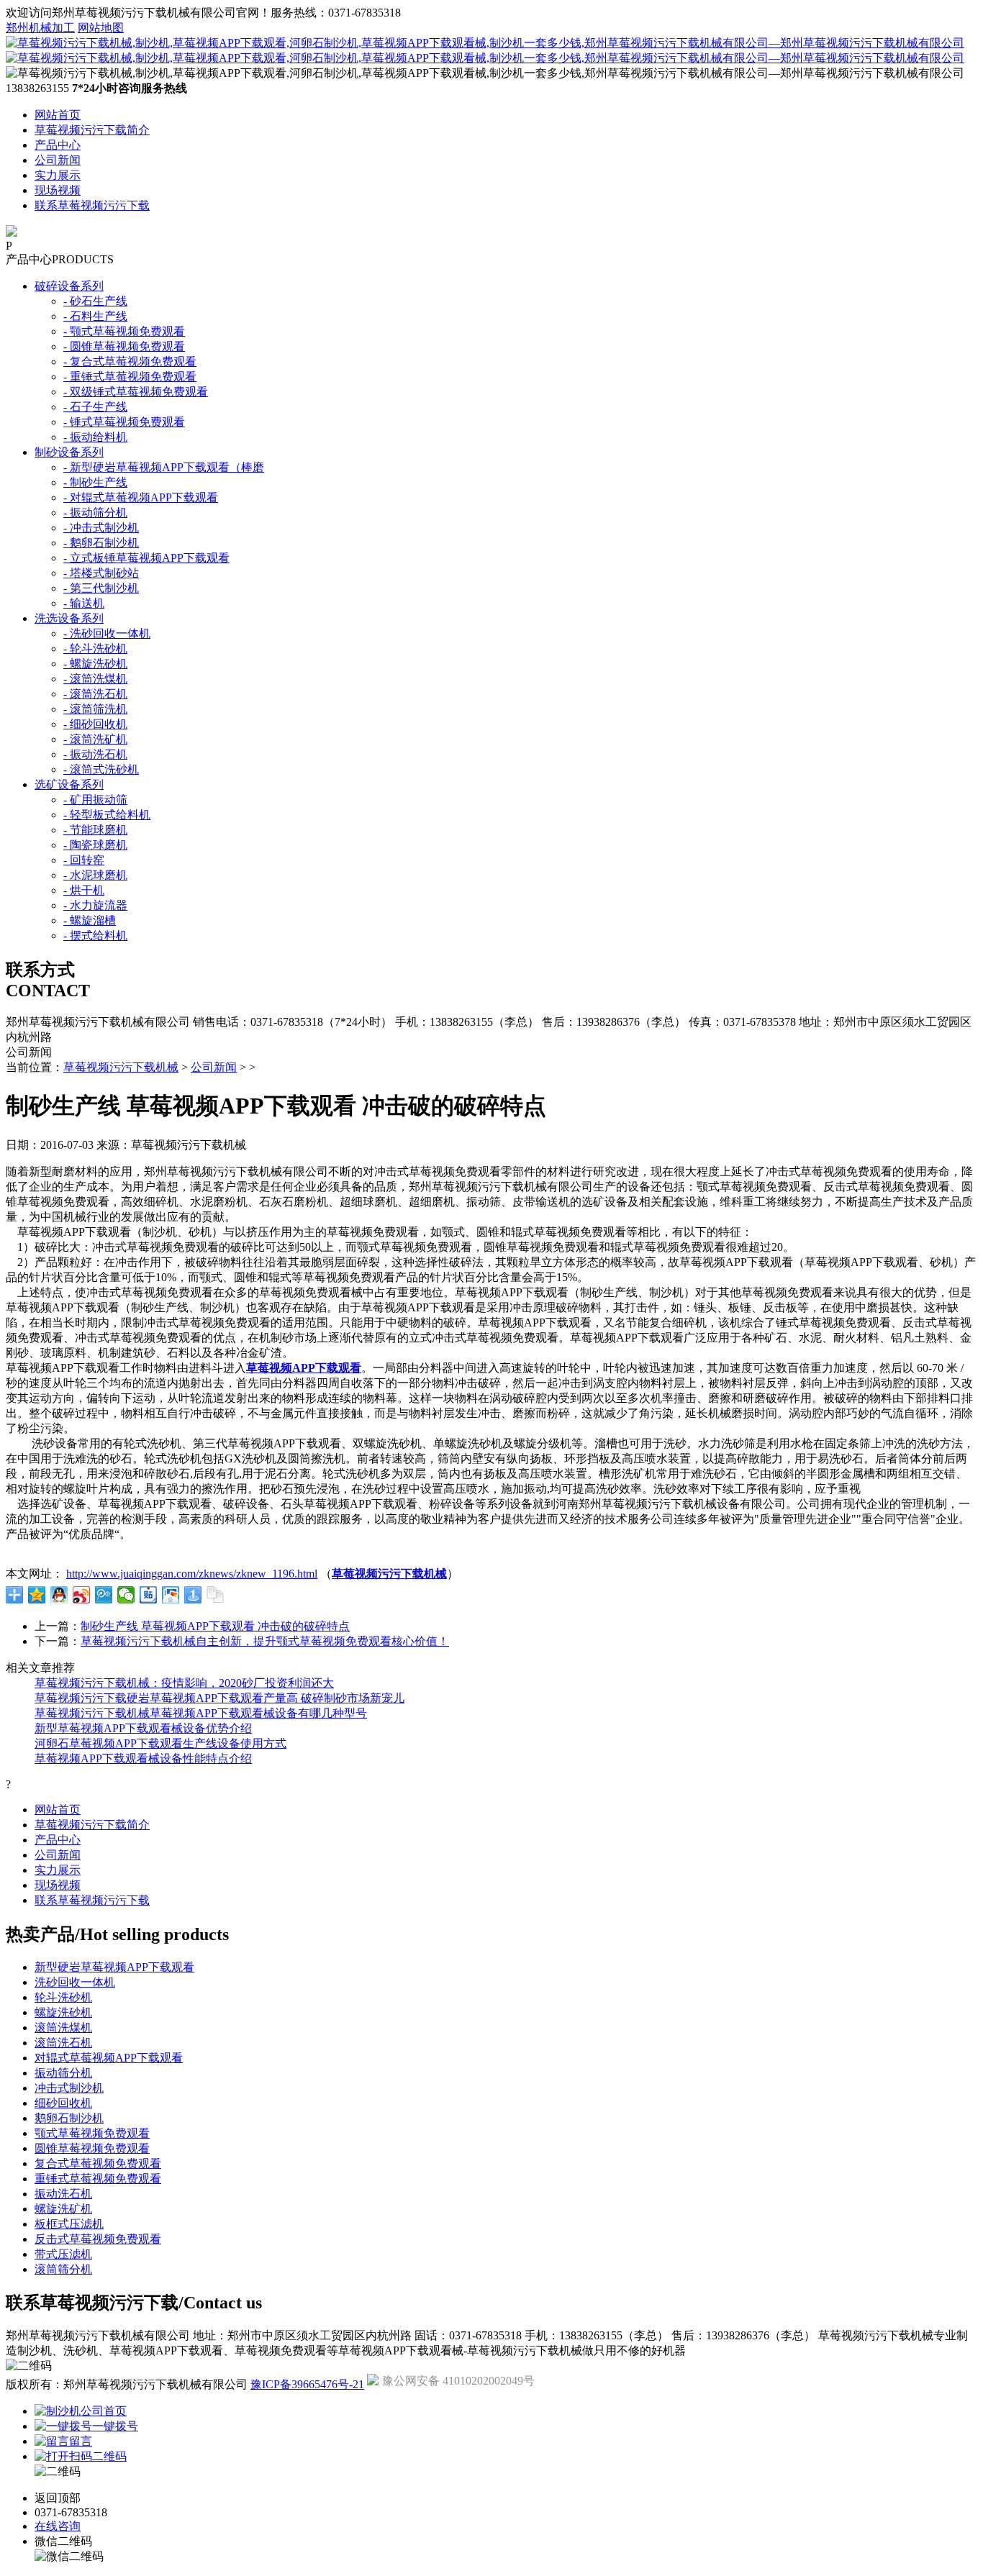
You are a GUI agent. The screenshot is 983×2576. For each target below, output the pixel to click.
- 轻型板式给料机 (107, 815)
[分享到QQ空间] (37, 1595)
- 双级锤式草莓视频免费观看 (136, 392)
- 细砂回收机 (95, 724)
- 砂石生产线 (95, 301)
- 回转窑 (84, 860)
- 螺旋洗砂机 (95, 664)
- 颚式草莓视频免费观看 (124, 331)
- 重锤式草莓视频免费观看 (130, 377)
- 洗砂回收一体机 (107, 633)
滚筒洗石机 (63, 2043)
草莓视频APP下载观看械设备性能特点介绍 (143, 1758)
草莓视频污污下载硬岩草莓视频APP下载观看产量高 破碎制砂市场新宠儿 (219, 1698)
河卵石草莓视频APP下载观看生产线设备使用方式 (160, 1743)
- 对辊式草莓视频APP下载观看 (141, 497)
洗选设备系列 (69, 618)
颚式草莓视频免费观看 (92, 2133)
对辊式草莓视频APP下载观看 (109, 2058)
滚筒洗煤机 (63, 2027)
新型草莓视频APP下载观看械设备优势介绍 (143, 1728)
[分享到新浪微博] (82, 1595)
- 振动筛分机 (95, 513)
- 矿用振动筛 (95, 800)
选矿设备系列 (69, 784)
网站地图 (101, 28)
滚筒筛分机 (63, 2269)
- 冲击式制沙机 (101, 528)
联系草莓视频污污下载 (92, 205)
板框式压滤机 (69, 2224)
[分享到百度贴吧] (149, 1595)
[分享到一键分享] (193, 1595)
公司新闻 (58, 160)
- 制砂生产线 (95, 482)
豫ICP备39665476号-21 (307, 2384)
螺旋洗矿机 (63, 2209)
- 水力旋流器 (95, 905)
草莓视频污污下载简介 (92, 130)
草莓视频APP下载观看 (304, 1368)
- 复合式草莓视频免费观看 (130, 361)
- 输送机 (84, 603)
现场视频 (58, 190)
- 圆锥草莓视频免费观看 (124, 346)
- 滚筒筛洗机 (95, 709)
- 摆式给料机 (95, 936)
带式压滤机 (63, 2254)
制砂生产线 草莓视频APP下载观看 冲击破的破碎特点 (215, 1626)
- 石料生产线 (95, 316)
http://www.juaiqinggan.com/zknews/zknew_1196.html (192, 1574)
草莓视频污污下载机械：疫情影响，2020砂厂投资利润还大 (184, 1683)
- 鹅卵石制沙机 (101, 543)
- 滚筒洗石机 (95, 694)
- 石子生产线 (95, 407)
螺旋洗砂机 (63, 2012)
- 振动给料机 (95, 437)
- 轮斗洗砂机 (95, 648)
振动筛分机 (63, 2073)
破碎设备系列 (69, 286)
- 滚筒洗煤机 (95, 679)
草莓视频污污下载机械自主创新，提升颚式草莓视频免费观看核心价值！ (265, 1641)
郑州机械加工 (40, 28)
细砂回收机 (63, 2103)
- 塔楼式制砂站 (101, 573)
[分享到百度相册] (171, 1595)
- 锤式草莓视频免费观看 (124, 422)
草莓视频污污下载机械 (121, 1067)
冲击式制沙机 (69, 2088)
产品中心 (58, 145)
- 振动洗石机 (95, 754)
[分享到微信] (126, 1595)
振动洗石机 (63, 2194)
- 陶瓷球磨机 (95, 845)
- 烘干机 (84, 890)
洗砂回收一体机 (75, 1982)
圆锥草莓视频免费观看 (92, 2148)
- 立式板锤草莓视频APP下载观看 (146, 558)
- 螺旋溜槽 (90, 920)
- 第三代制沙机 (101, 588)
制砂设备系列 (69, 452)
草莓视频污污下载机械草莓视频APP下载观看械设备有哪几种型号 (201, 1713)
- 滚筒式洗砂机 (101, 769)
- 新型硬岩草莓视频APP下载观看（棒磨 (164, 467)
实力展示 (58, 175)
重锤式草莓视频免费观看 (98, 2179)
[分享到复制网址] (216, 1595)
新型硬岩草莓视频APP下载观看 (114, 1967)
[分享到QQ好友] (59, 1595)
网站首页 (58, 115)
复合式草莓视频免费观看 (98, 2163)
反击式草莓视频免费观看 (98, 2239)
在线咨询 (58, 2526)
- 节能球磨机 (95, 830)
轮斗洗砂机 (63, 1997)
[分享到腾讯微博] (104, 1595)
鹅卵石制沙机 (69, 2118)
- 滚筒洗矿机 (95, 739)
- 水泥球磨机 (95, 875)
